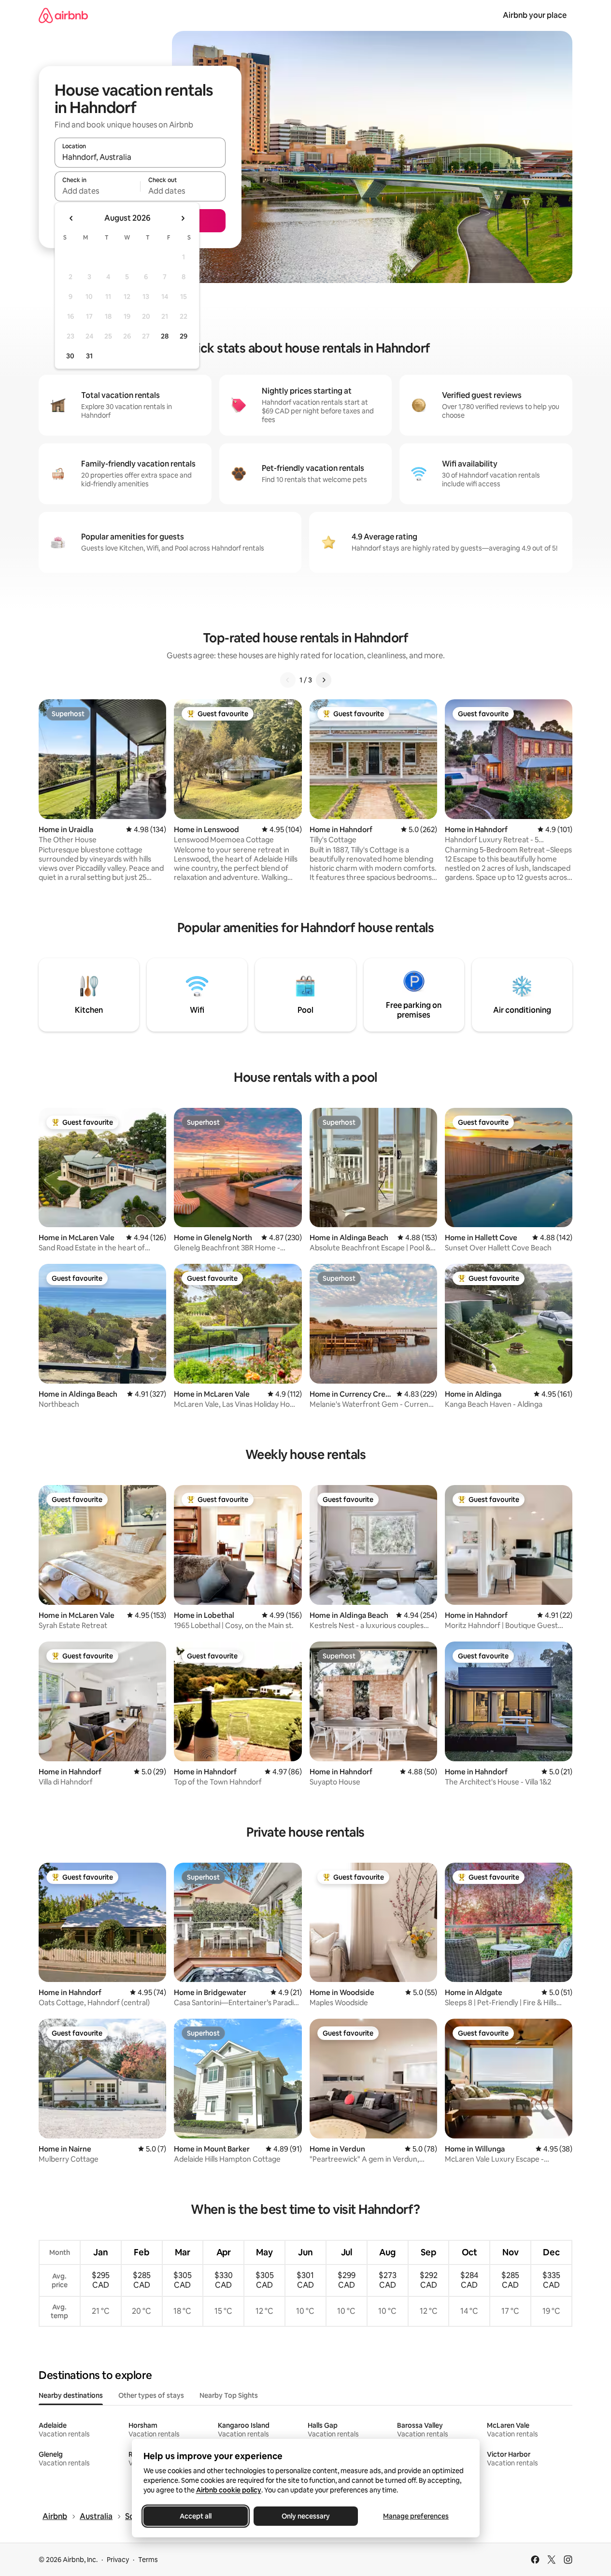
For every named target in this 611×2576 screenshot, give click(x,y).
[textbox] (97, 191)
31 (89, 356)
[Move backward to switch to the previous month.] (71, 218)
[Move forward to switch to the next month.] (183, 218)
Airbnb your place (535, 15)
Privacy (118, 2560)
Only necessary (306, 2516)
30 (70, 356)
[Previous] (288, 680)
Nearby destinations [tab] (71, 2395)
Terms (148, 2560)
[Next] (324, 680)
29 (184, 336)
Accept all (196, 2516)
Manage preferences (416, 2516)
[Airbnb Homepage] (63, 15)
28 (165, 336)
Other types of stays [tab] (151, 2395)
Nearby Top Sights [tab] (229, 2395)
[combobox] (140, 157)
